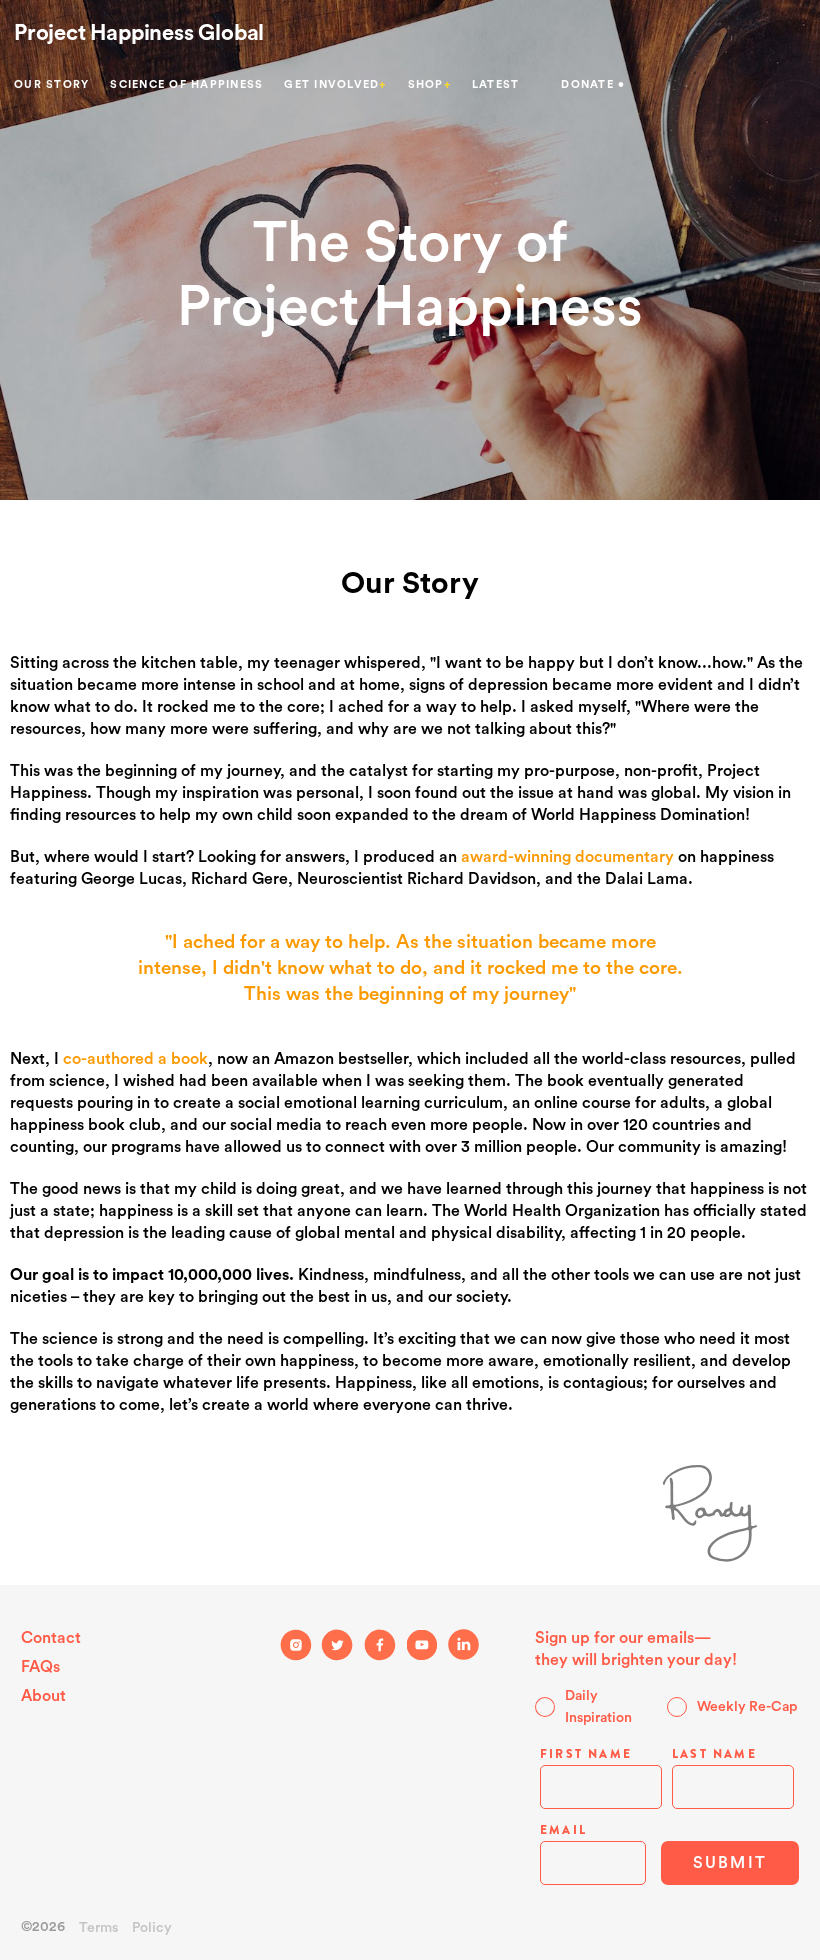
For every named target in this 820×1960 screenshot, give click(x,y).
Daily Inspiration (598, 1707)
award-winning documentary (567, 857)
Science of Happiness (186, 84)
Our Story (51, 84)
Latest (496, 84)
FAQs (40, 1667)
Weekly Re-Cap (747, 1707)
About (43, 1696)
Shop (429, 84)
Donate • (593, 84)
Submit (730, 1863)
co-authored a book (135, 1059)
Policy (152, 1928)
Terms (98, 1928)
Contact (51, 1638)
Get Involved (335, 84)
